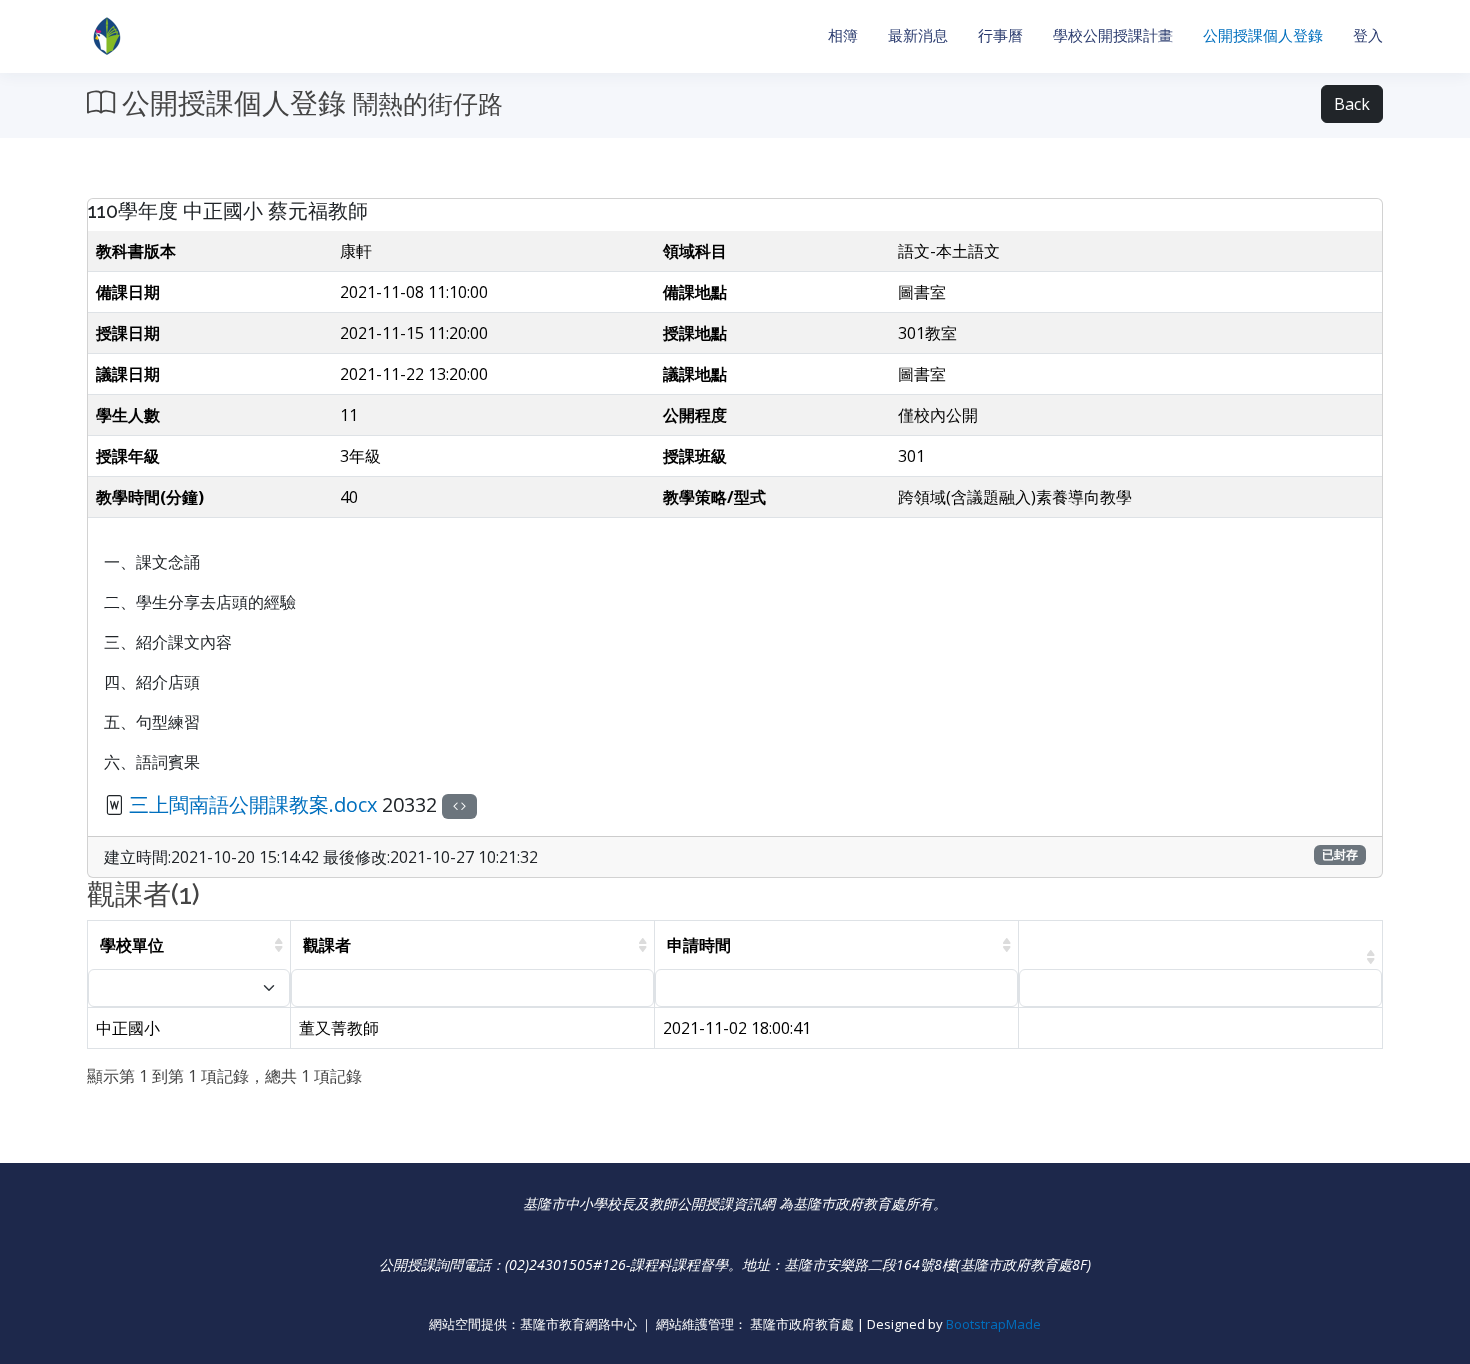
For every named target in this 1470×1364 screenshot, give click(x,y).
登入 (1368, 35)
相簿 (843, 35)
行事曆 (1000, 35)
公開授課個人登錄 (1263, 35)
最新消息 (918, 35)
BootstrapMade (993, 1324)
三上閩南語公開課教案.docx (253, 804)
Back (1352, 104)
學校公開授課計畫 (1113, 35)
